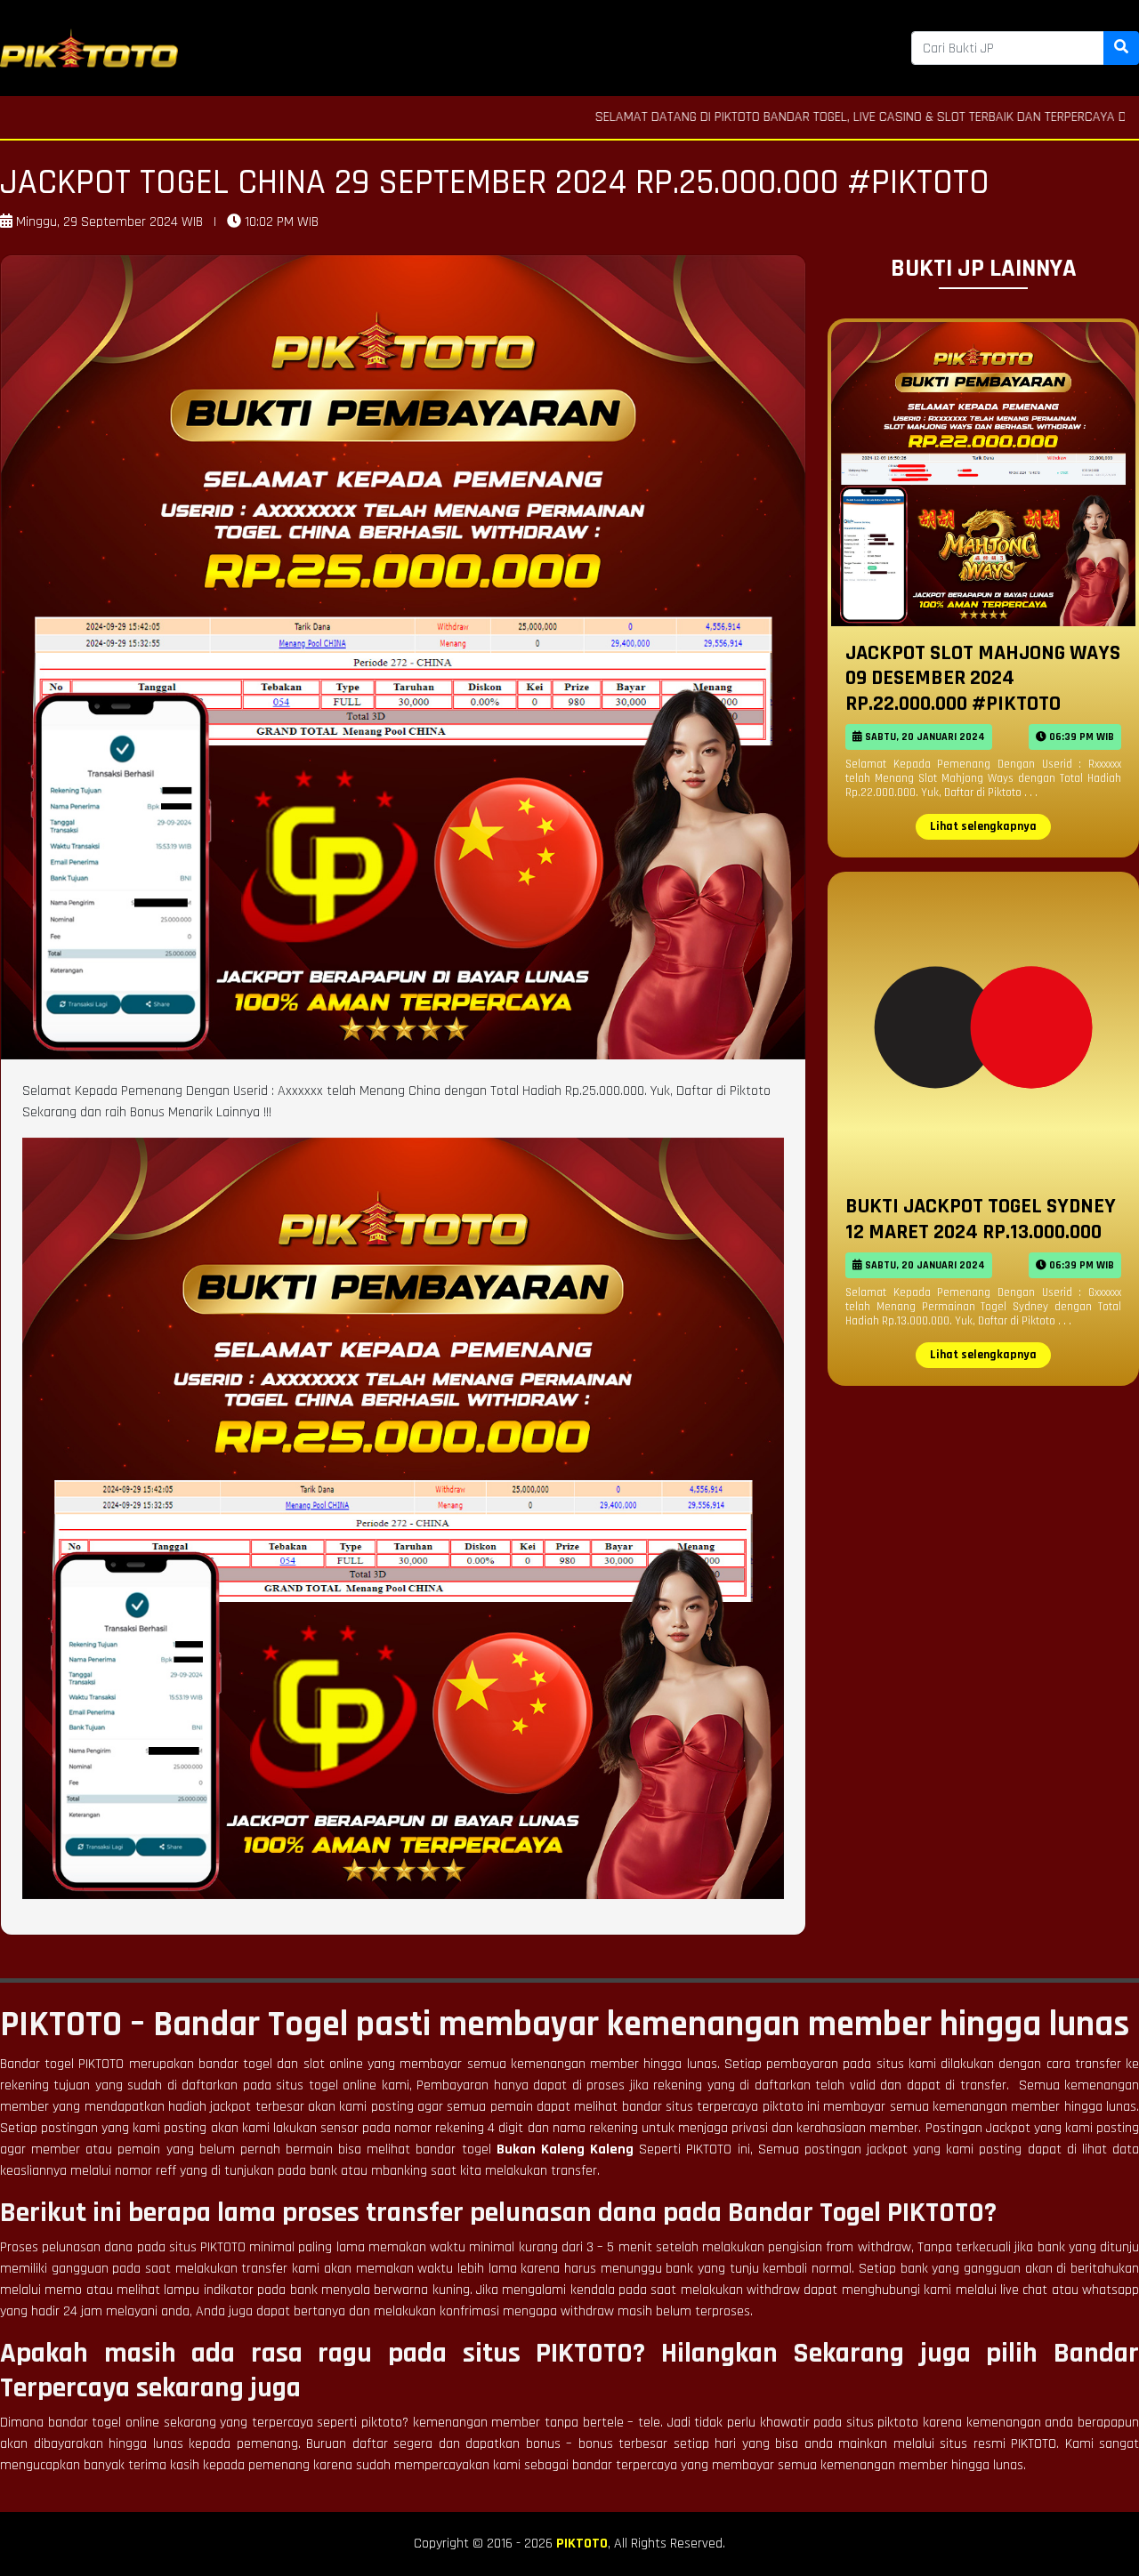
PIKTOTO (582, 2544)
